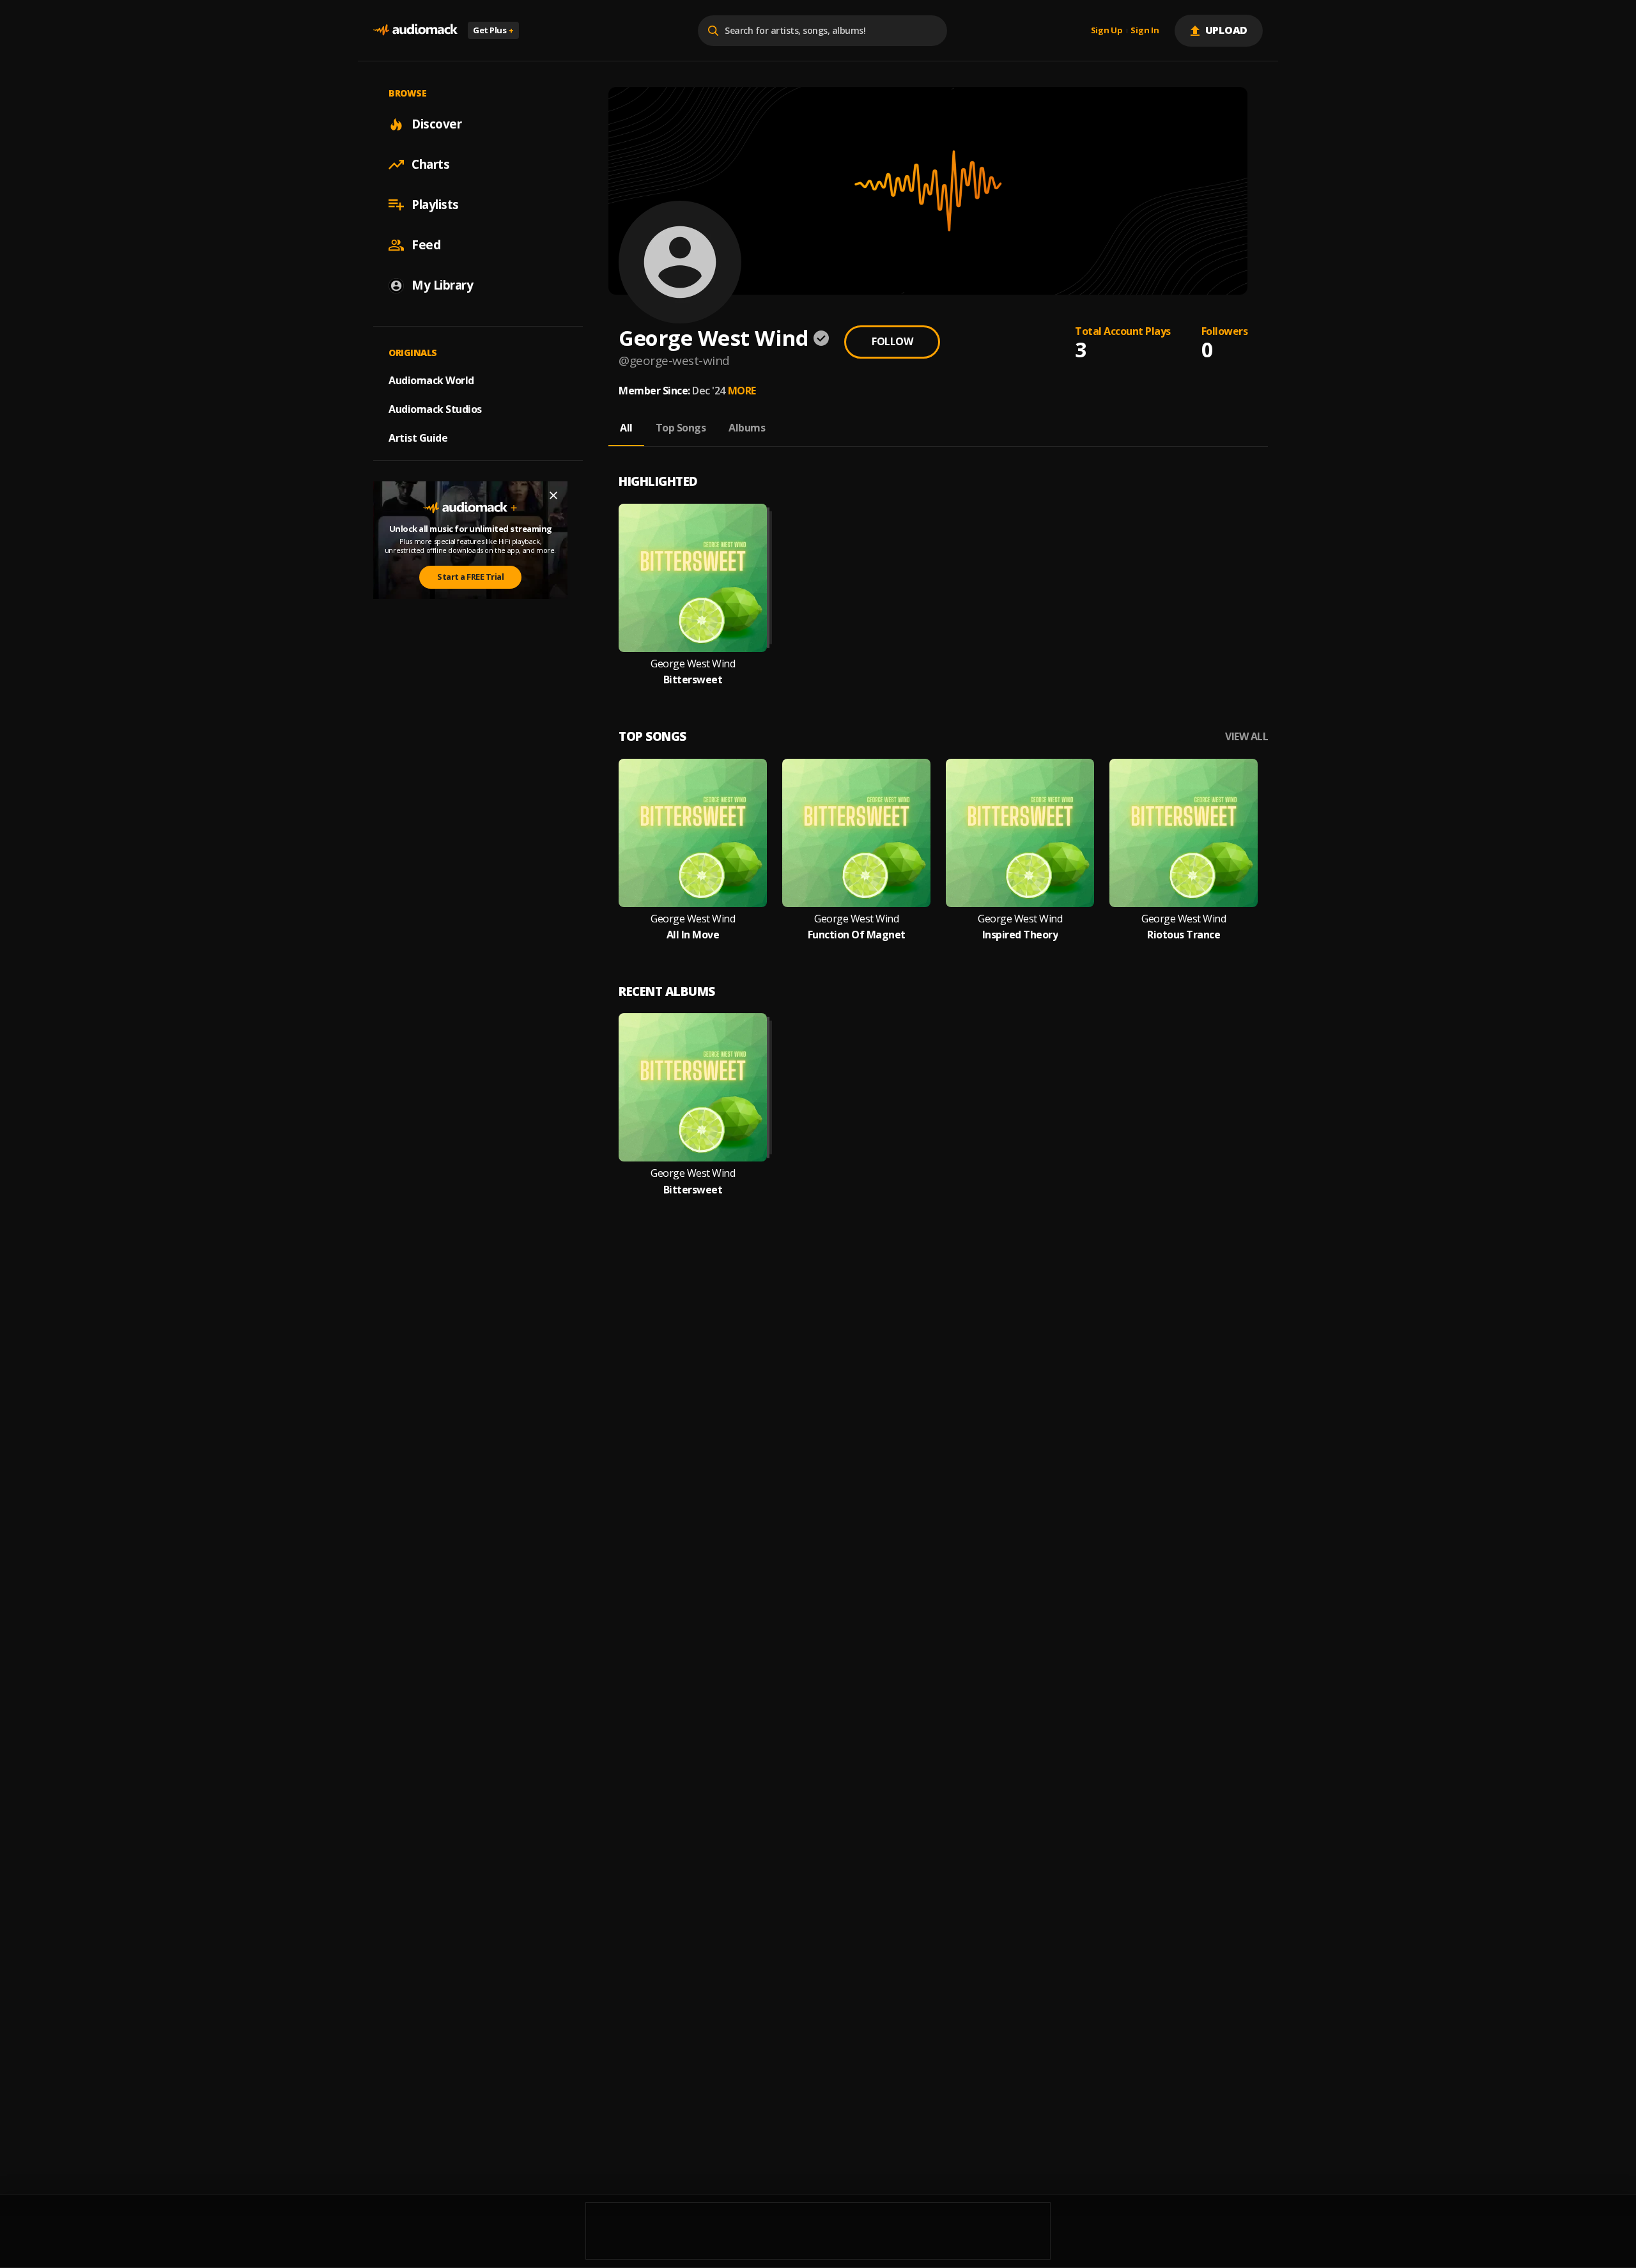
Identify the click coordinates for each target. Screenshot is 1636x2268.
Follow (892, 341)
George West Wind (693, 664)
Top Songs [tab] (681, 428)
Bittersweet (693, 680)
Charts (430, 164)
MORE (742, 391)
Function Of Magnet (857, 935)
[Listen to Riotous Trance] (1184, 833)
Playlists (435, 205)
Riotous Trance (1184, 935)
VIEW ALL (1246, 737)
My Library (442, 285)
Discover (436, 124)
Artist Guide (418, 438)
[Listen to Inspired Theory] (1020, 833)
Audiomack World (431, 380)
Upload (1227, 30)
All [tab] (626, 428)
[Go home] (415, 30)
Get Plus (493, 30)
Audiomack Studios (435, 409)
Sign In (1145, 31)
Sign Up (1107, 31)
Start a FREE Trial (470, 577)
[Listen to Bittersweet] (693, 578)
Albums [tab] (747, 428)
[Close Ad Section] (553, 495)
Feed (426, 245)
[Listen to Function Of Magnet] (856, 833)
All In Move (693, 935)
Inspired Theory (1020, 935)
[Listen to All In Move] (693, 833)
